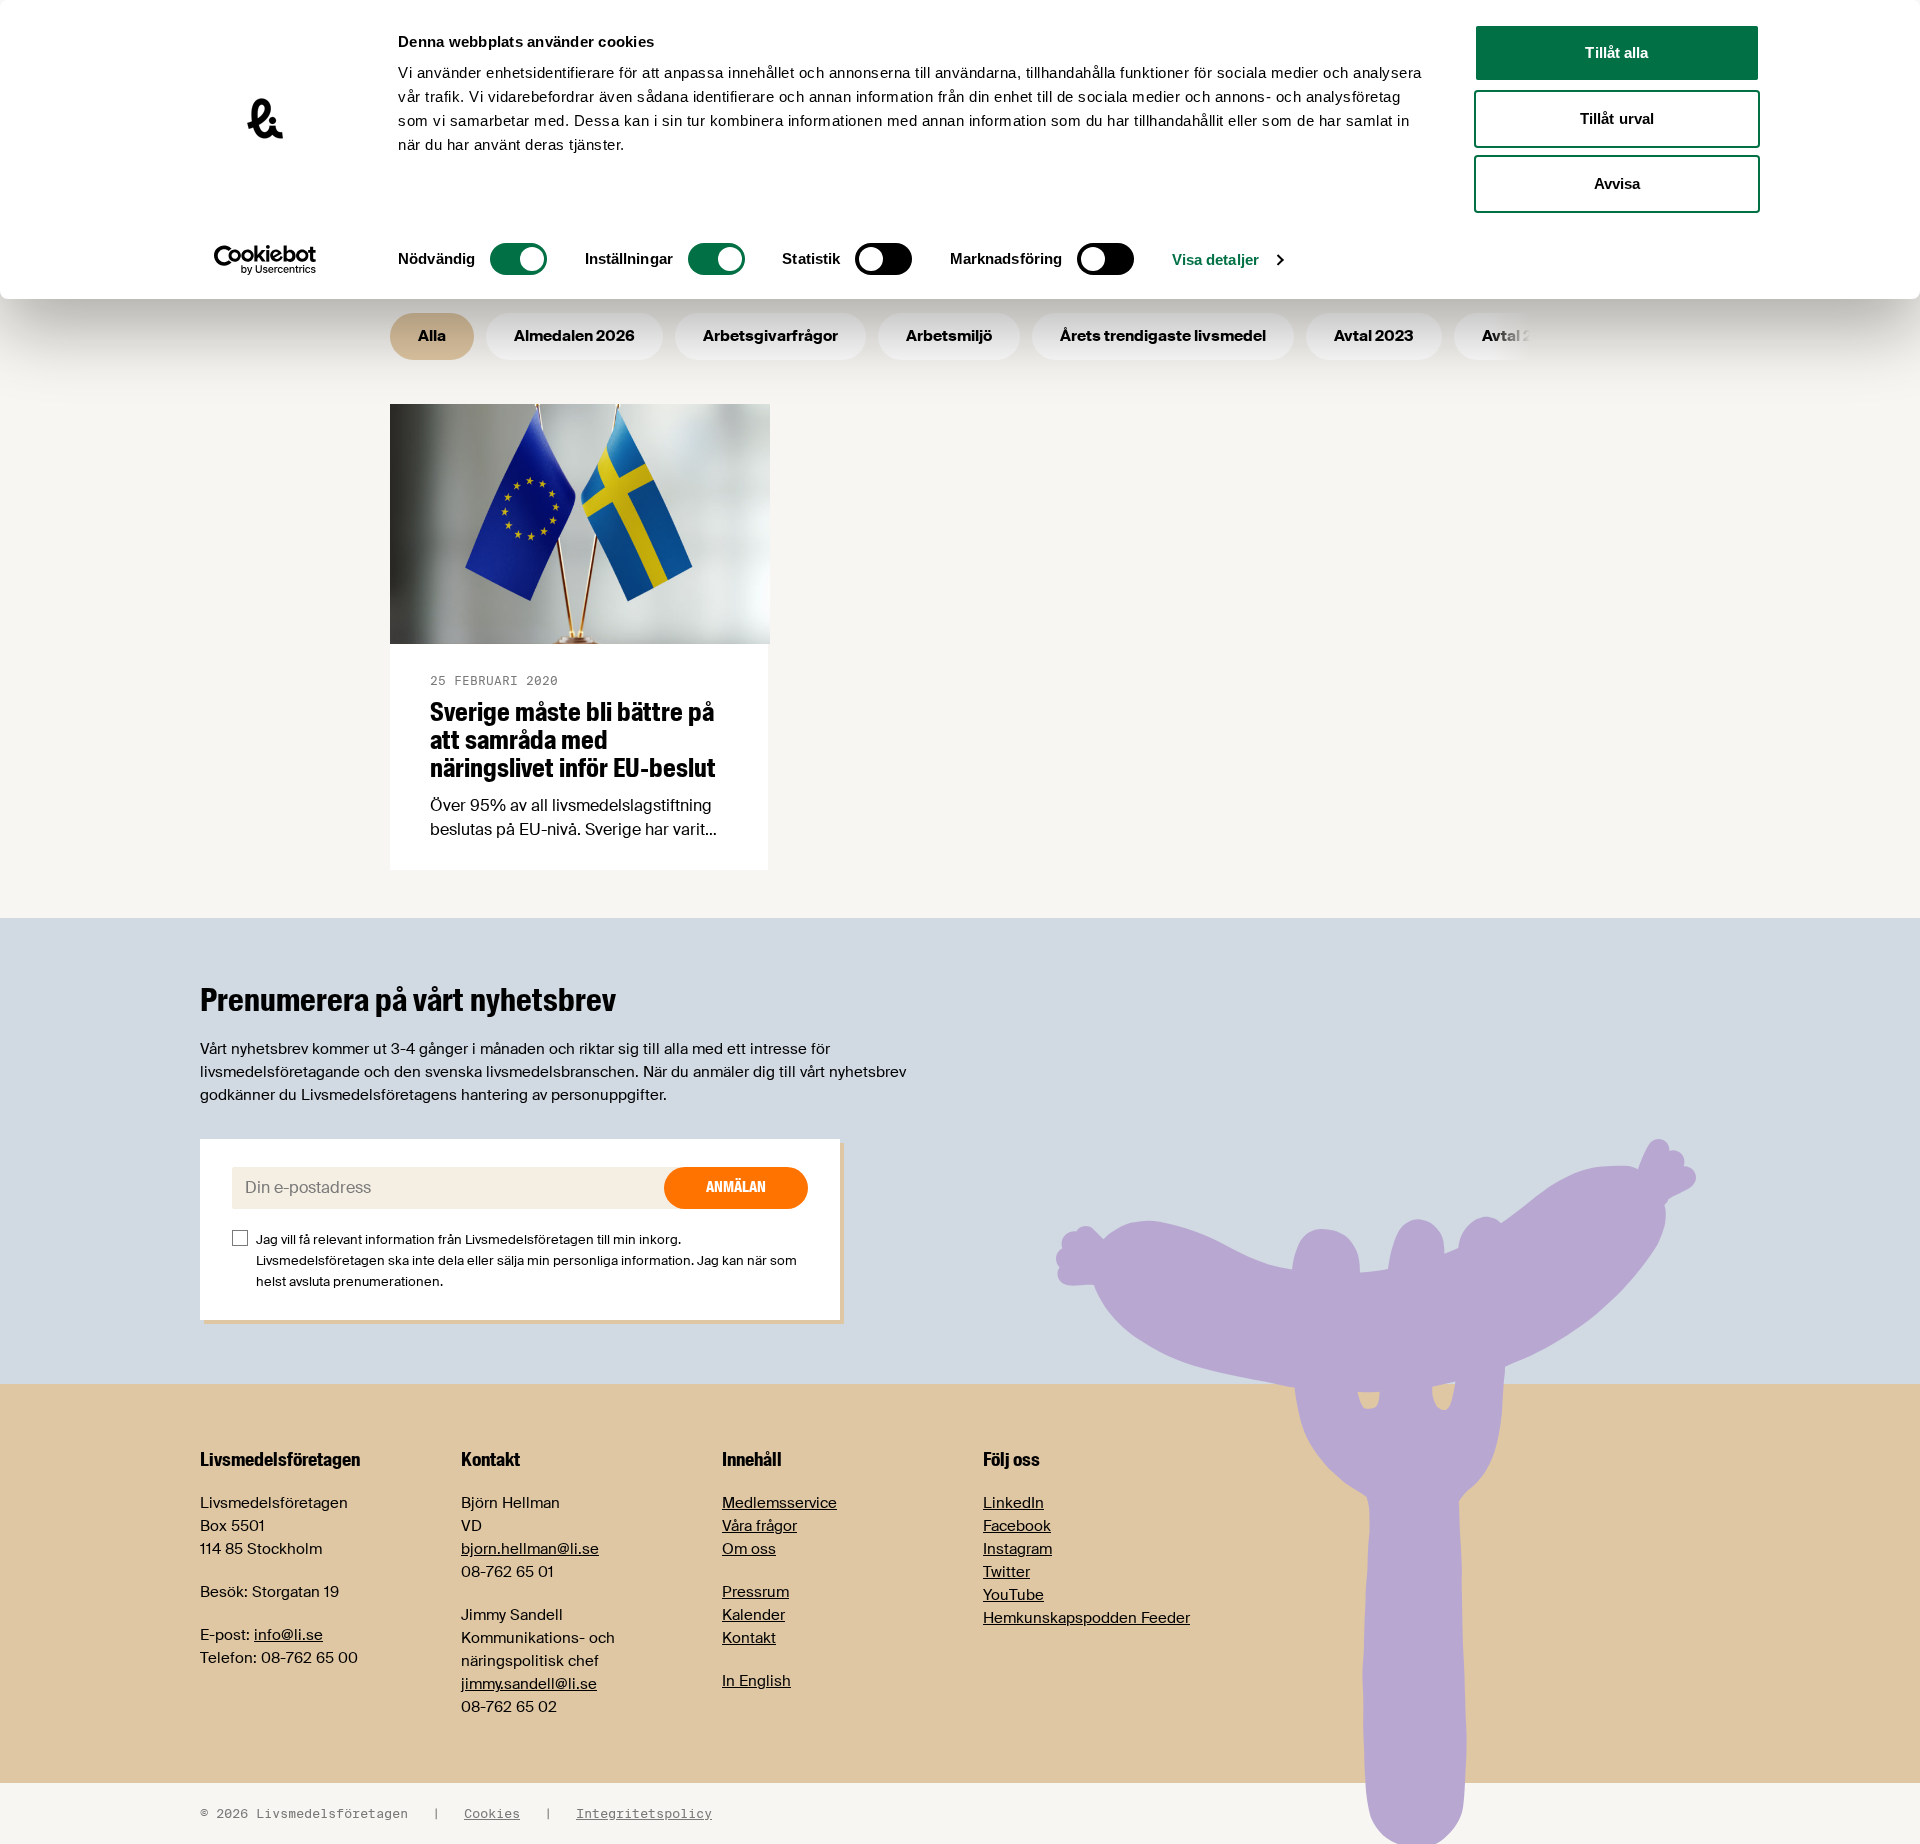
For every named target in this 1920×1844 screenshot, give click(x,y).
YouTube (1013, 1595)
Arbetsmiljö (949, 336)
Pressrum (755, 1592)
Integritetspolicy (644, 1813)
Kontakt (749, 1638)
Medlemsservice (779, 1503)
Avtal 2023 (1374, 336)
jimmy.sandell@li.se (529, 1684)
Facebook (1017, 1526)
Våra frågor (759, 1526)
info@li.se (288, 1635)
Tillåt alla (1616, 52)
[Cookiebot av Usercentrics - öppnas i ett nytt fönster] (265, 260)
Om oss (749, 1549)
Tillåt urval (1617, 118)
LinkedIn (1013, 1503)
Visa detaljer (1215, 259)
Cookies (492, 1813)
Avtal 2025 (1522, 336)
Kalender (753, 1615)
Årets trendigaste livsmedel (1163, 336)
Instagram (1017, 1549)
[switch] (716, 259)
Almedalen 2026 (574, 336)
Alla (432, 336)
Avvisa (1617, 183)
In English (756, 1681)
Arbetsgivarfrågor (770, 336)
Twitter (1006, 1572)
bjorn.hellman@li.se (530, 1549)
